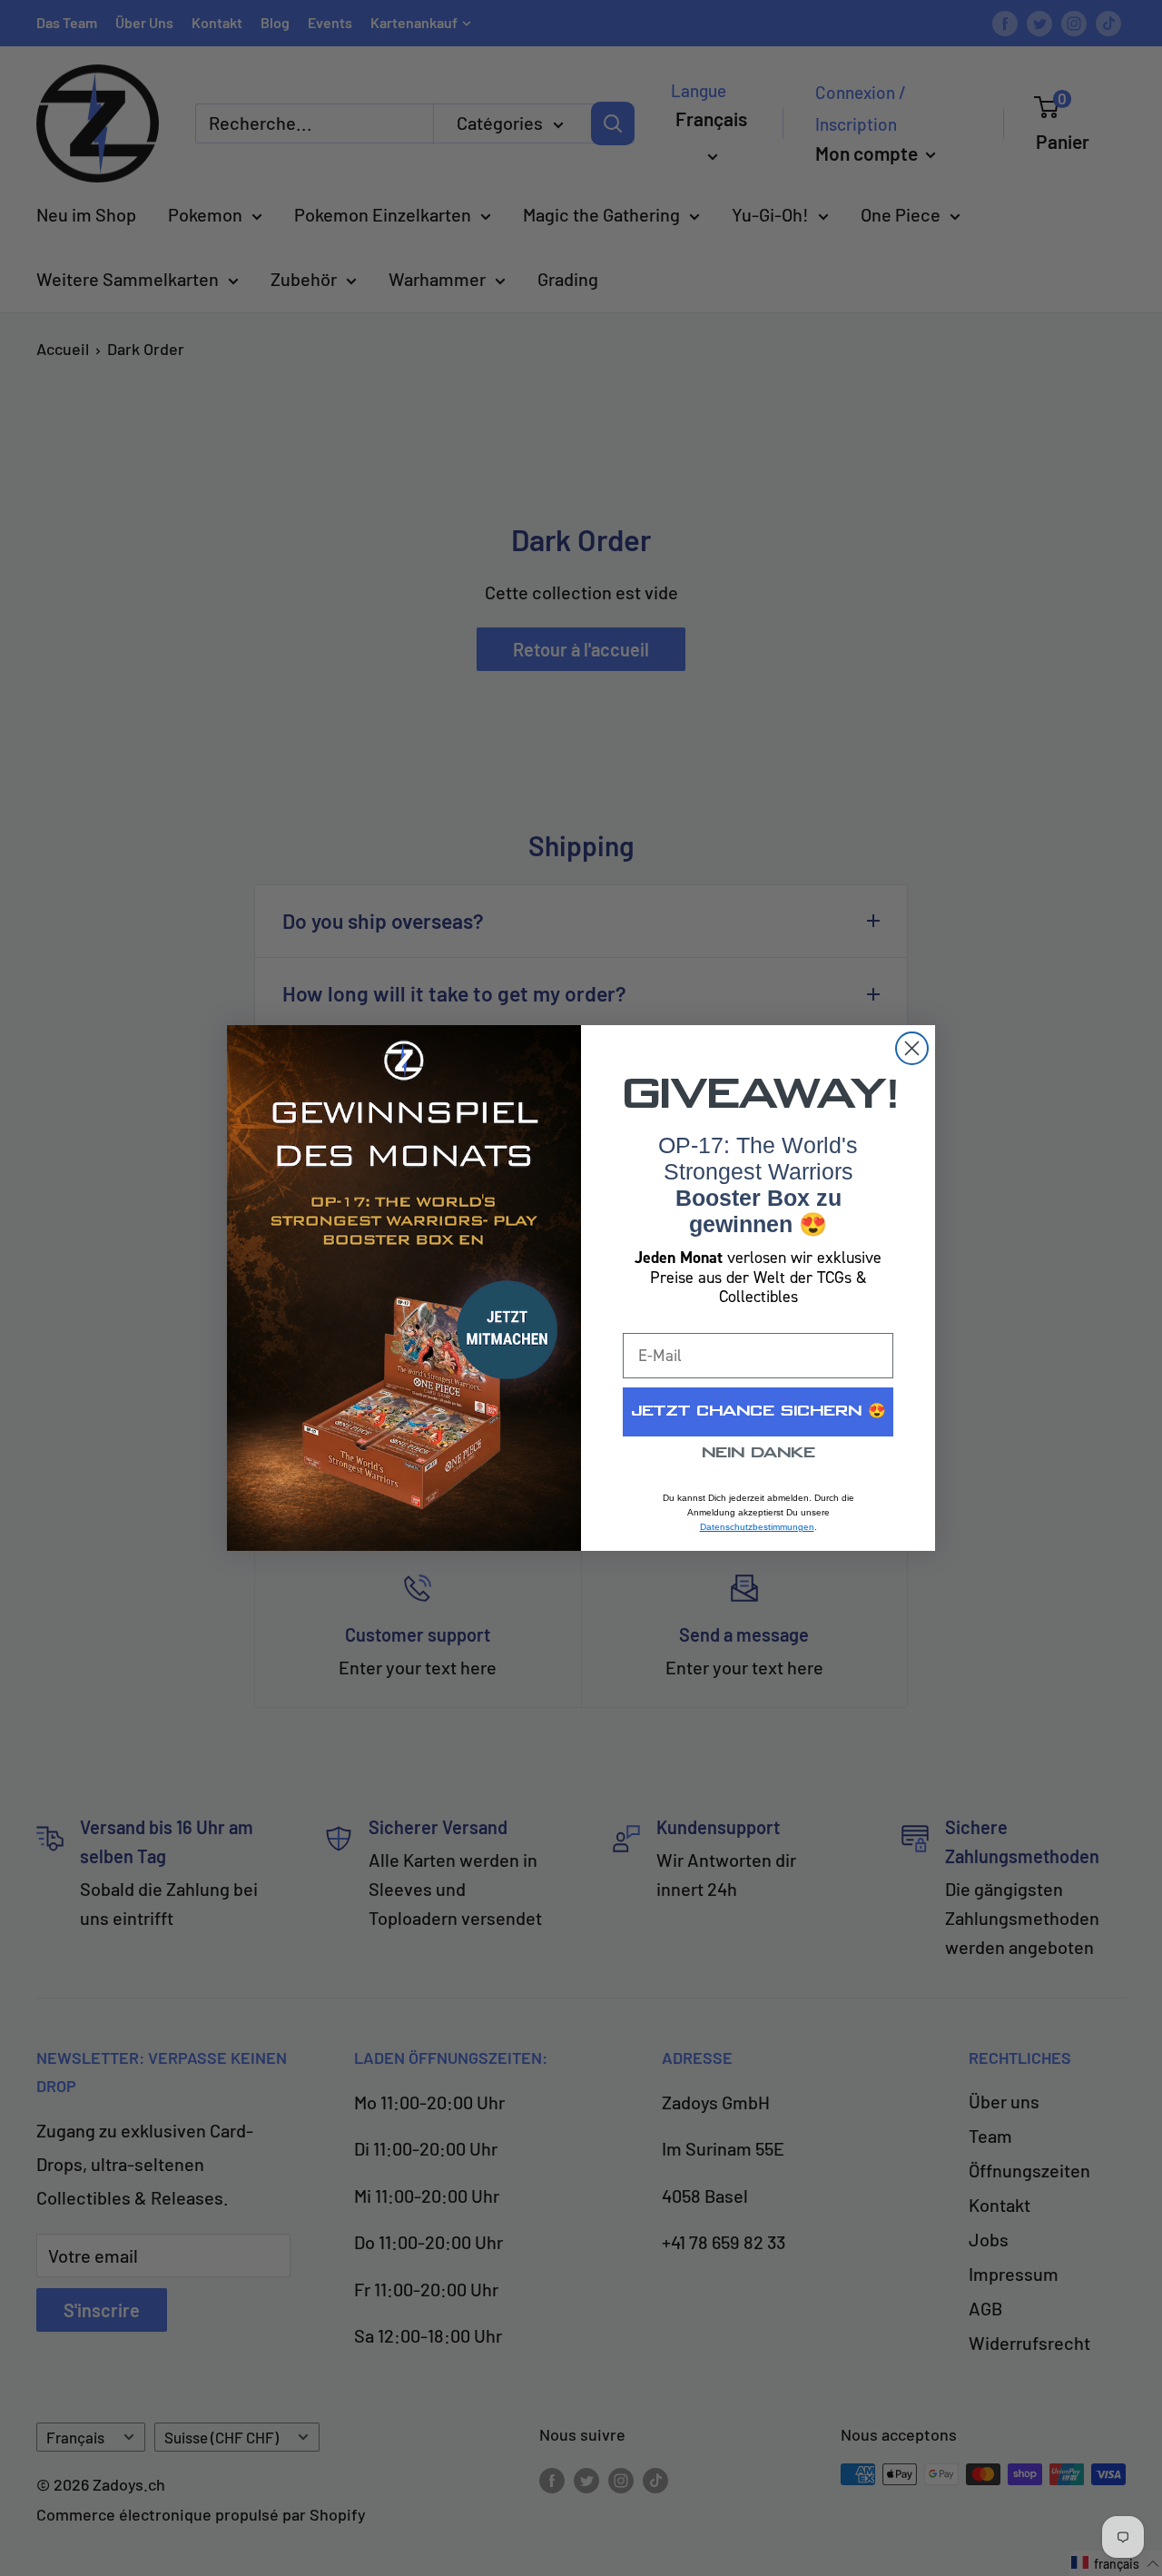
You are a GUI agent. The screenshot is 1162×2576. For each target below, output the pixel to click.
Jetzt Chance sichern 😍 (758, 1411)
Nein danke (758, 1453)
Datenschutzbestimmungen (757, 1527)
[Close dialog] (912, 1048)
